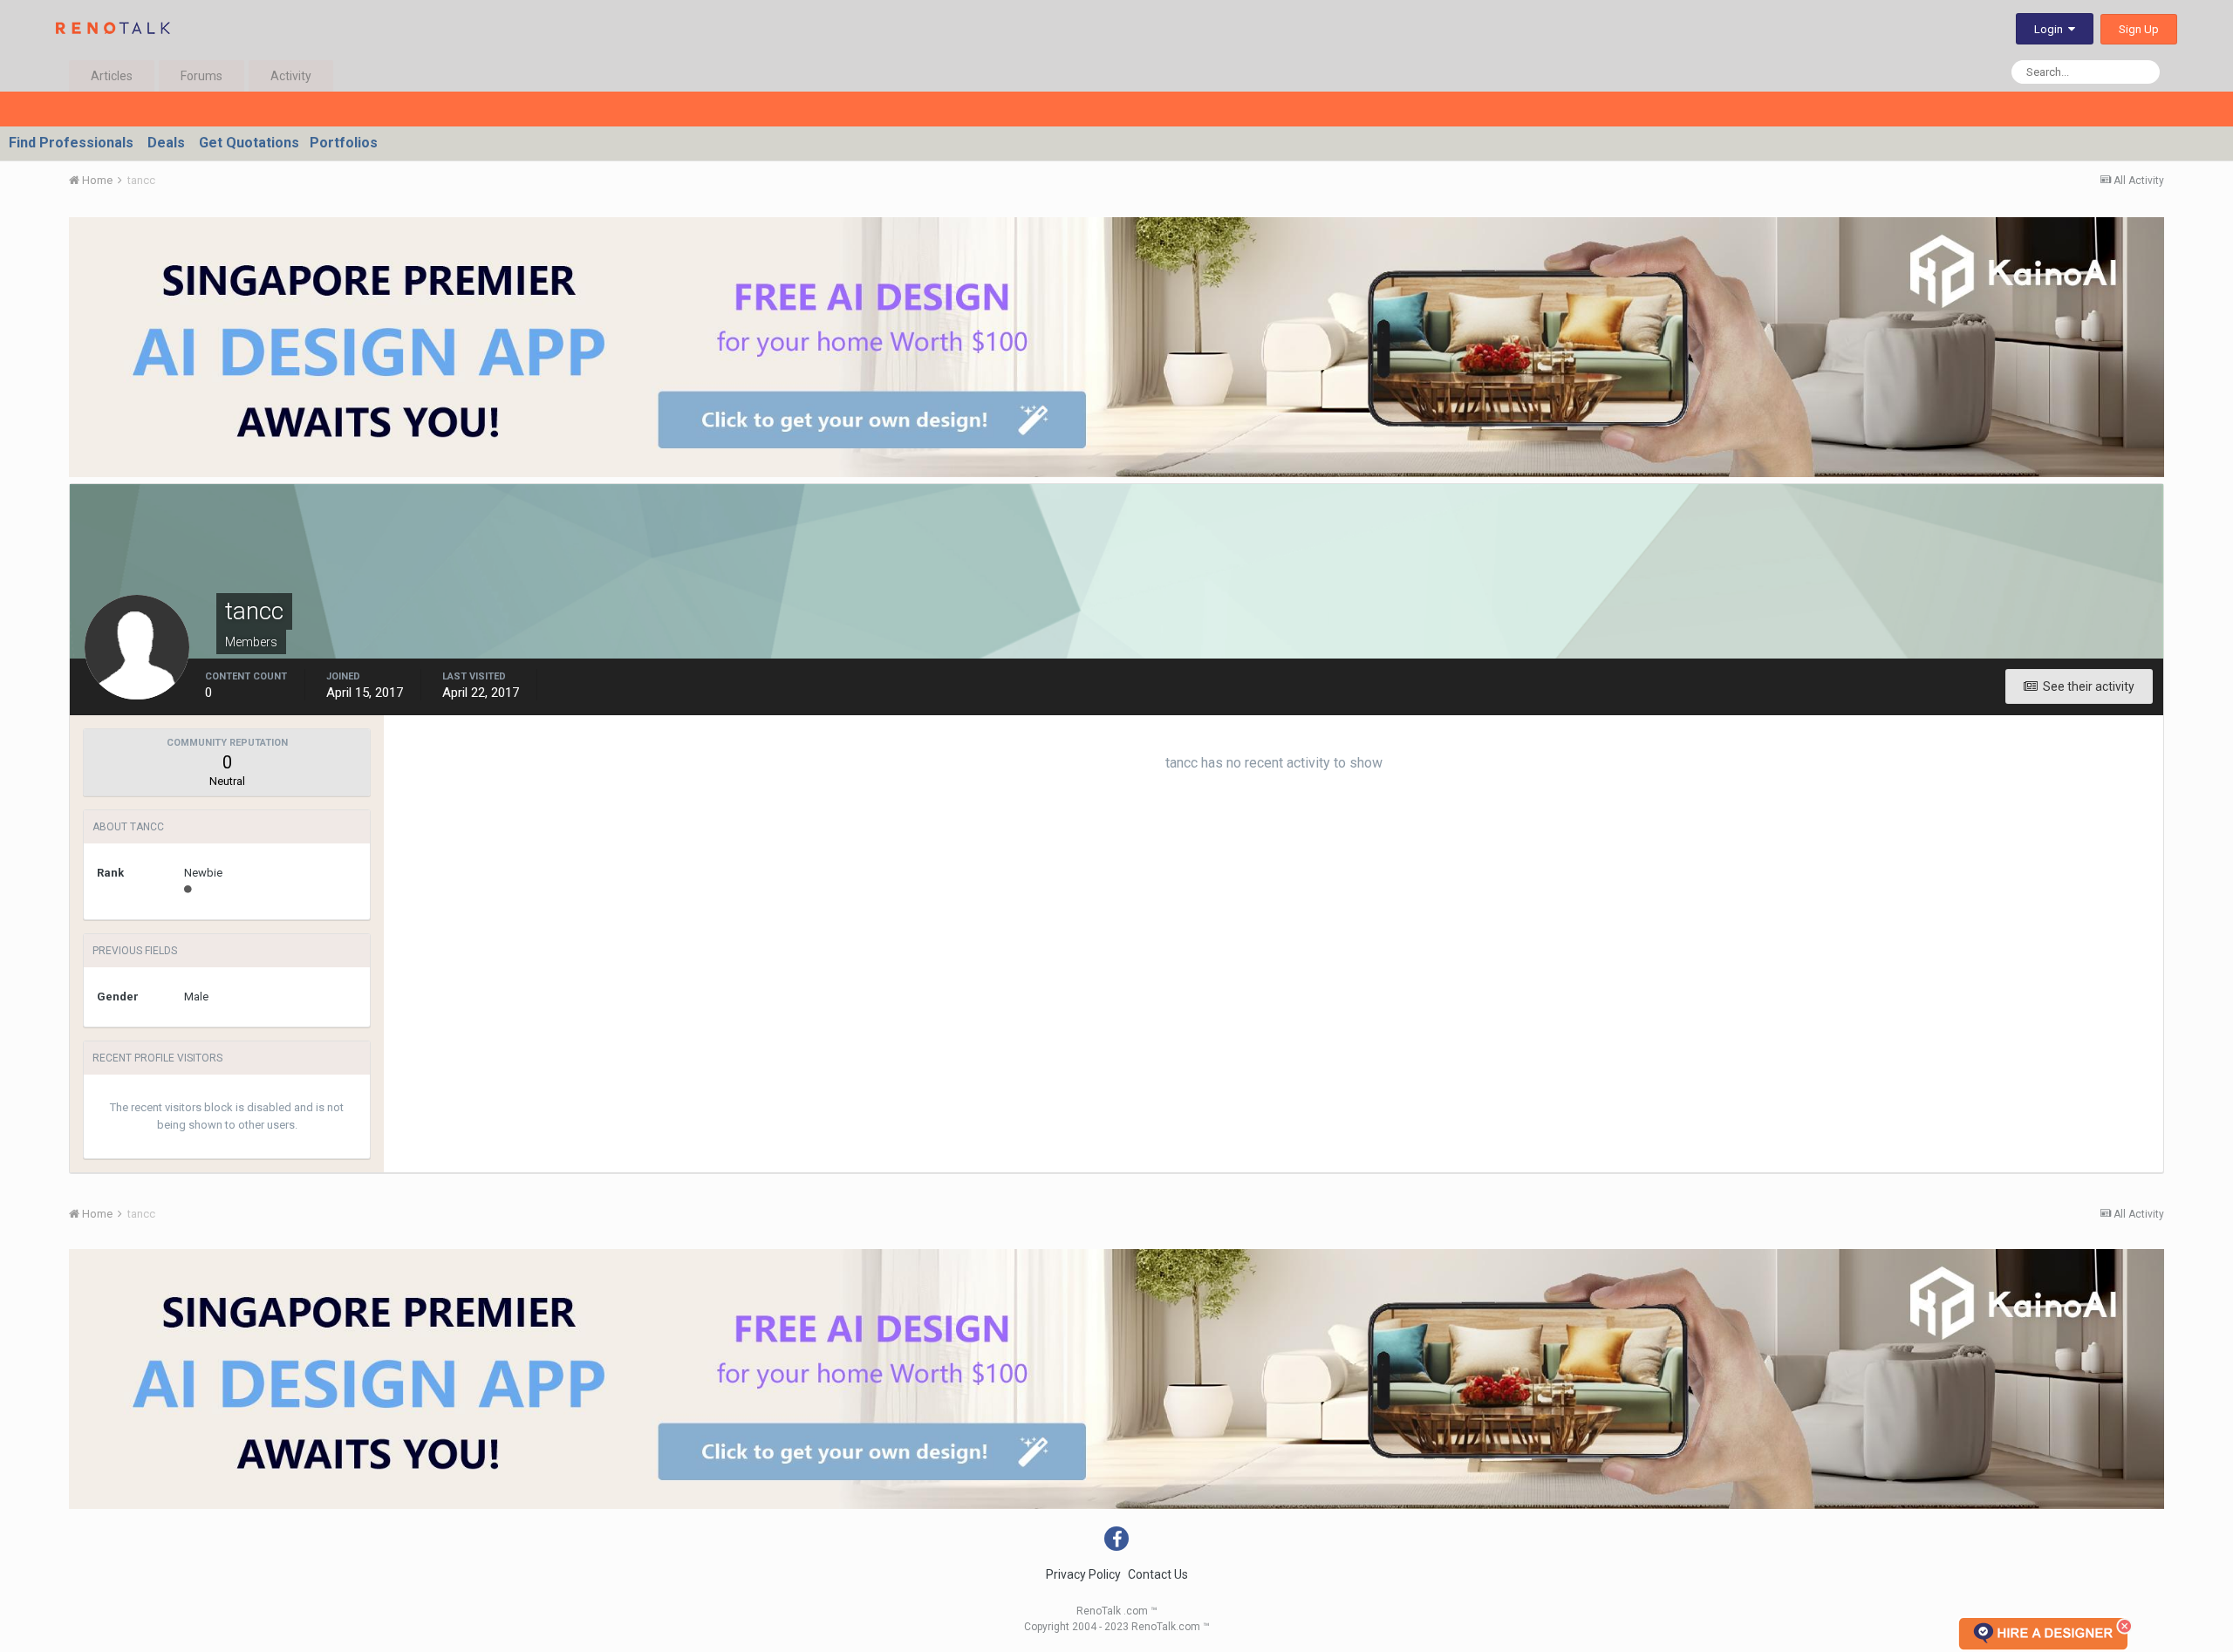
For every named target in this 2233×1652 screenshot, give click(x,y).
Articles (112, 76)
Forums (201, 76)
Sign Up (2139, 29)
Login (2051, 29)
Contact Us (1158, 1574)
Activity (291, 76)
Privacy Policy (1083, 1574)
